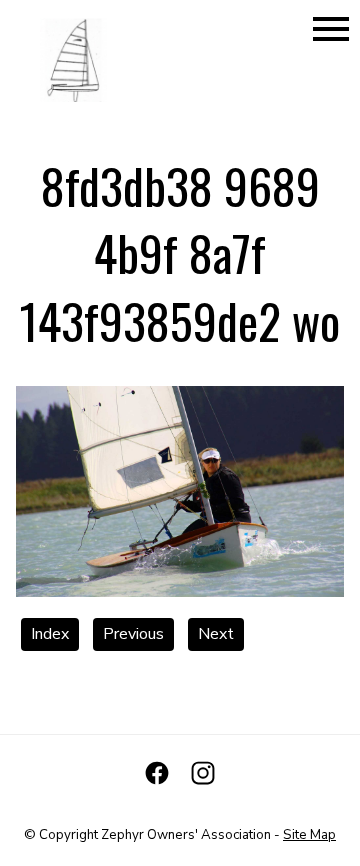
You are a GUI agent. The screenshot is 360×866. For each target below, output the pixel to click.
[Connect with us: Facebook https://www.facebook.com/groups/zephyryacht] (157, 773)
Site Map (309, 835)
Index (50, 634)
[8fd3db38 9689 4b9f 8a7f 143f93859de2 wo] (180, 592)
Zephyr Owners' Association (186, 835)
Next (216, 634)
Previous (133, 634)
